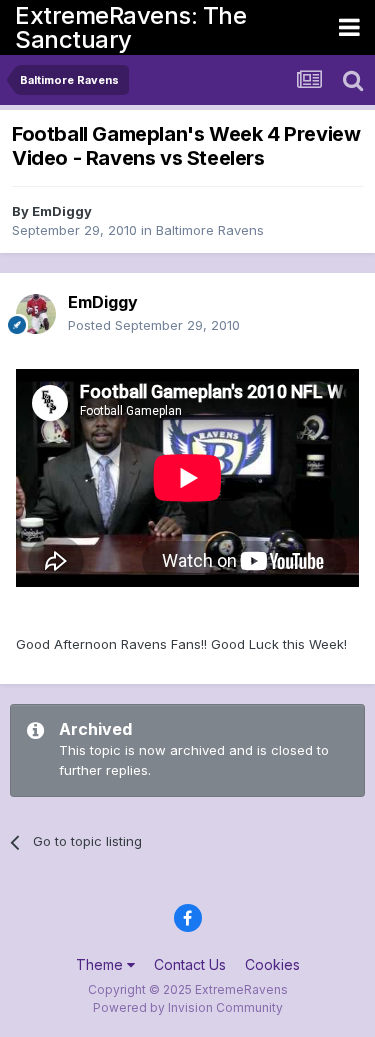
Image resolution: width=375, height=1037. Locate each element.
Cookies (272, 964)
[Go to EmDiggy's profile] (36, 314)
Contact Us (190, 964)
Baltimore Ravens (210, 230)
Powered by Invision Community (188, 1007)
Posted (154, 325)
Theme (101, 964)
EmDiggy (62, 211)
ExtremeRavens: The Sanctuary (130, 27)
